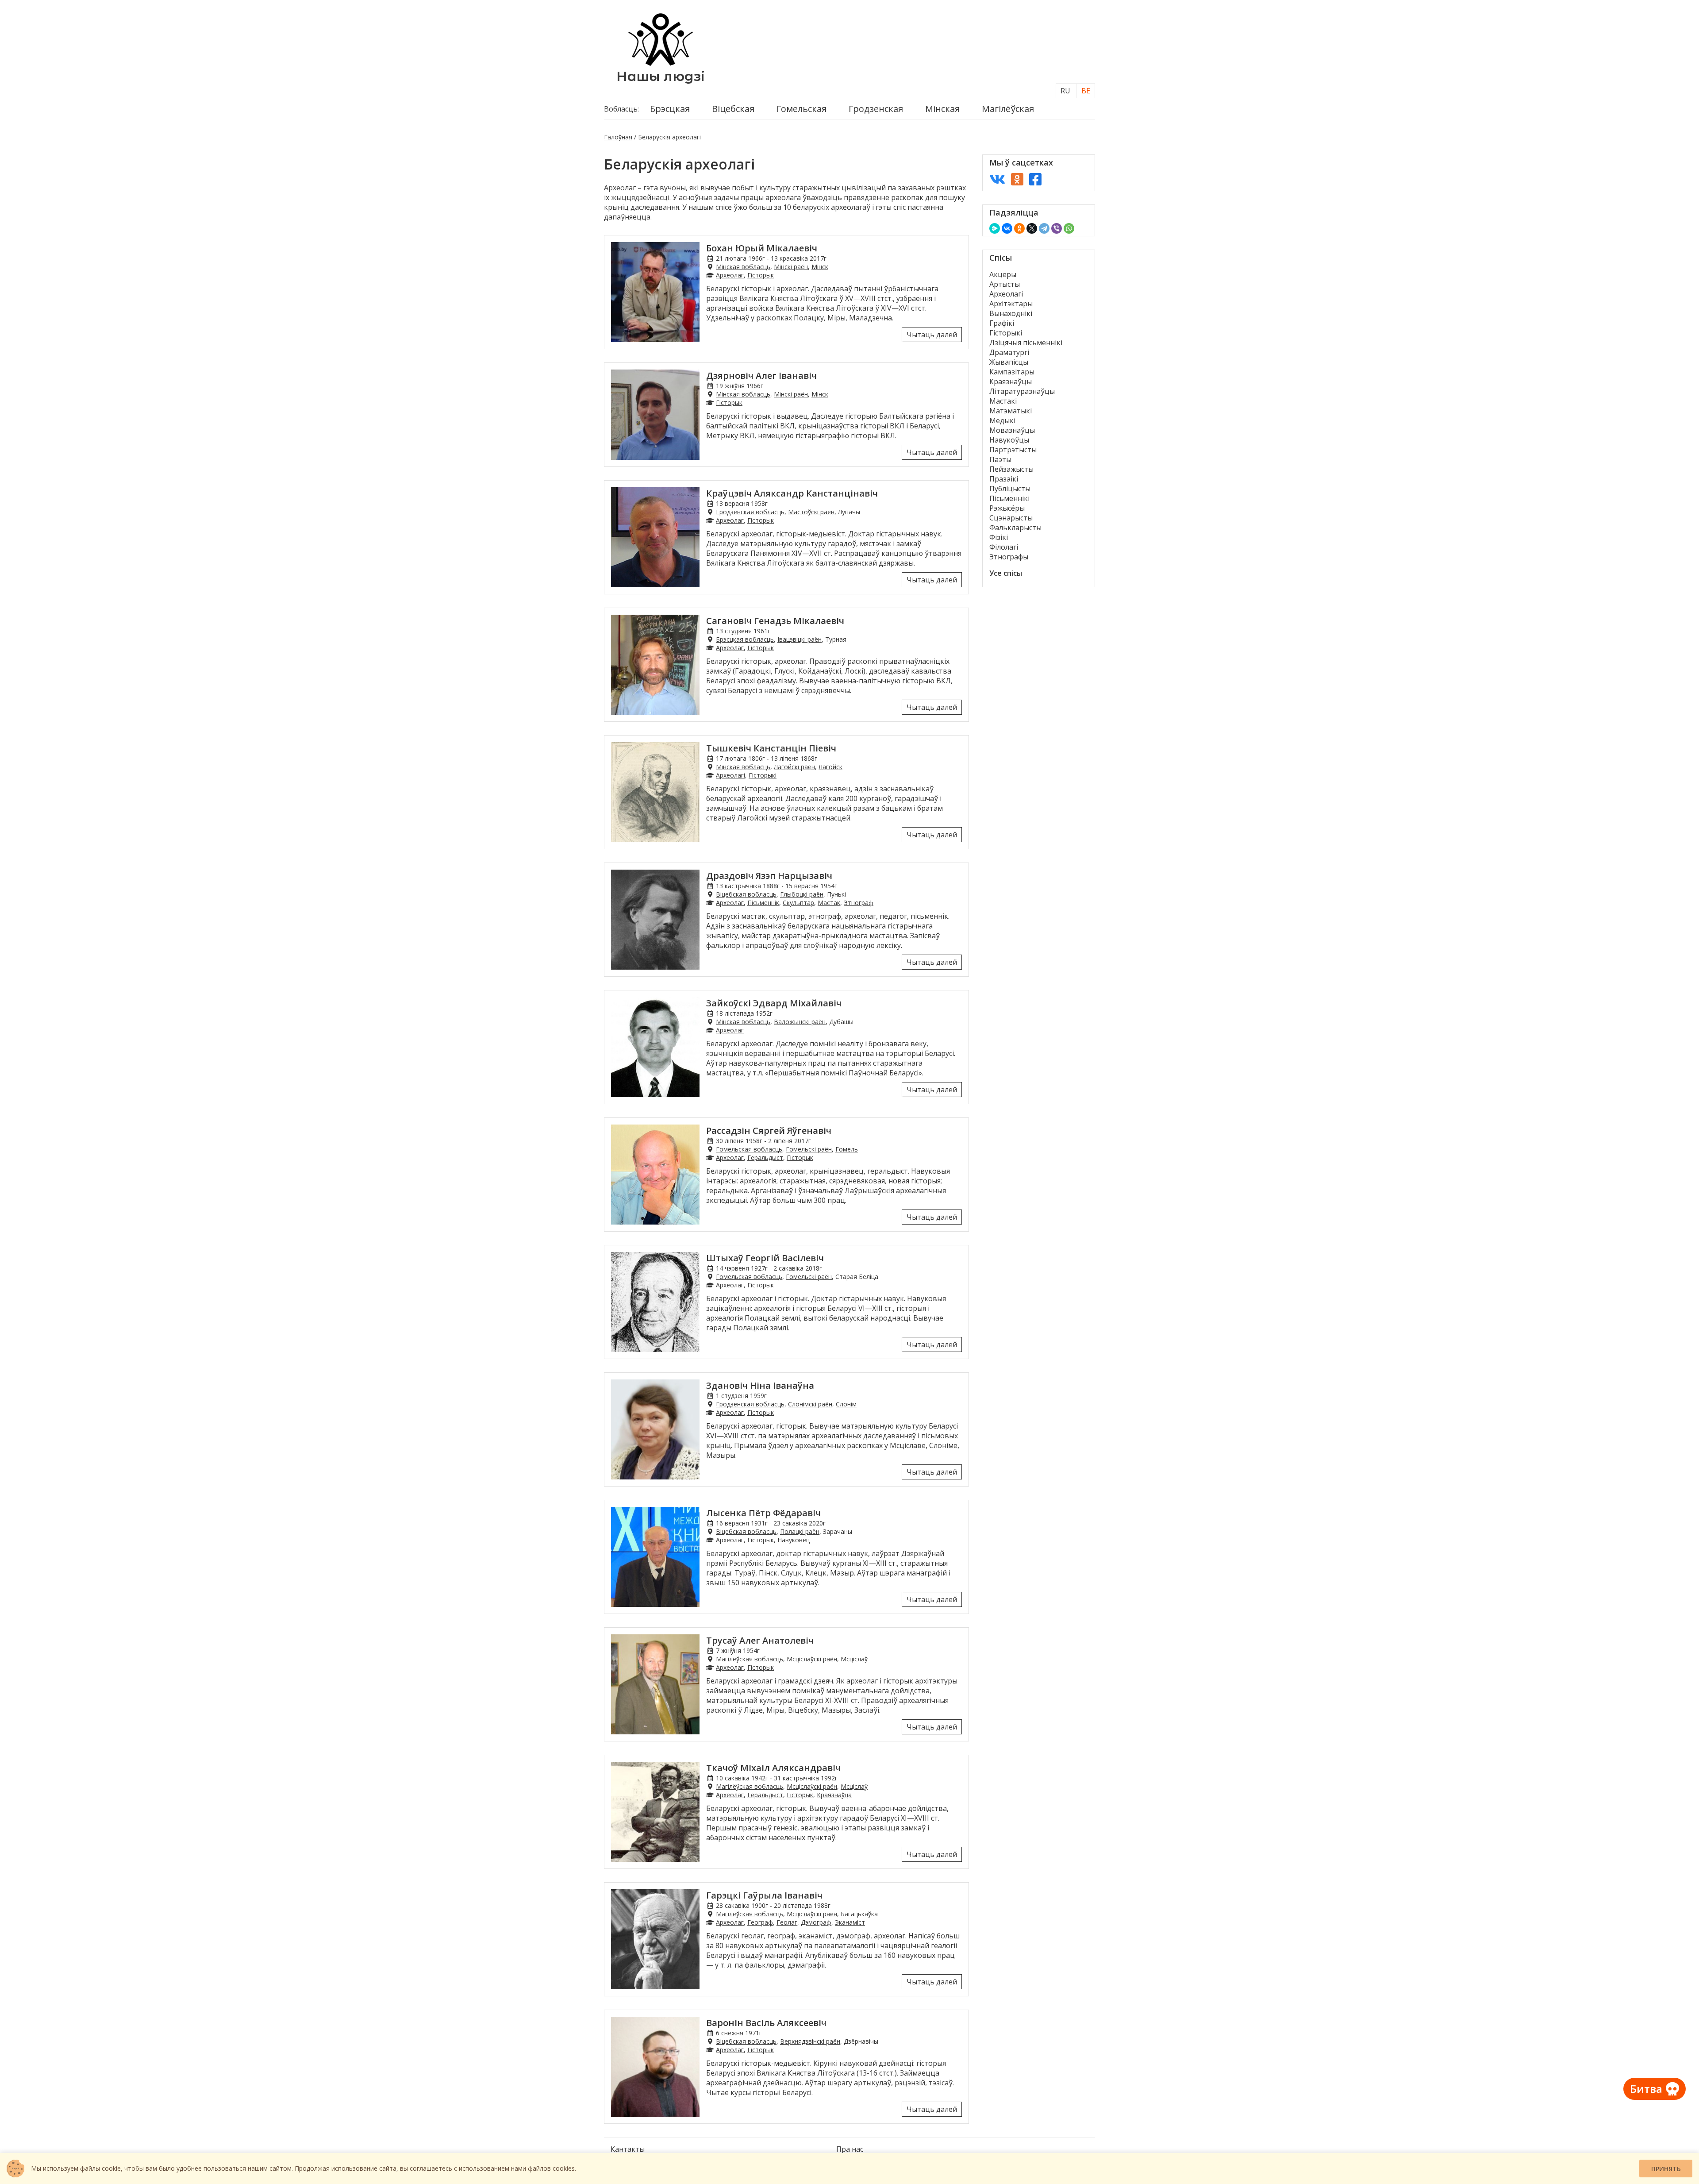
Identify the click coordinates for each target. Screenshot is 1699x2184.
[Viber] (1057, 228)
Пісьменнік (763, 903)
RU (1065, 91)
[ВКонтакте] (1007, 228)
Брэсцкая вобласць (745, 639)
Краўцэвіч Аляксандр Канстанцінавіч (792, 493)
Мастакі (1003, 401)
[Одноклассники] (1019, 228)
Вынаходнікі (1011, 313)
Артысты (1005, 284)
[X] (1032, 228)
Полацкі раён (800, 1531)
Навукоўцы (1009, 440)
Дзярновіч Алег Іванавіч (761, 376)
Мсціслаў (854, 1659)
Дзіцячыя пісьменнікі (1026, 343)
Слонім (846, 1404)
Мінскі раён (791, 267)
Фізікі (999, 537)
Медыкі (1002, 420)
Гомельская (801, 109)
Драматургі (1009, 352)
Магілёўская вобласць (750, 1659)
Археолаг (730, 275)
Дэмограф (816, 1922)
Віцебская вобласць (746, 894)
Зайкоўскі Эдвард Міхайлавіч (774, 1003)
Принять (1666, 2169)
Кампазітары (1012, 372)
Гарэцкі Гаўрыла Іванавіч (764, 1895)
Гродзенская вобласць (750, 512)
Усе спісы (1006, 573)
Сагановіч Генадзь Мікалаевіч (775, 621)
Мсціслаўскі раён (812, 1659)
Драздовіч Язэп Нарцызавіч (769, 876)
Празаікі (1004, 479)
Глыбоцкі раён (802, 894)
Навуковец (794, 1540)
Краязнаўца (834, 1795)
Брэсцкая (670, 109)
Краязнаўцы (1011, 381)
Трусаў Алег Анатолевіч (760, 1640)
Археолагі (730, 775)
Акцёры (1003, 274)
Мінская (942, 109)
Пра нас (850, 2149)
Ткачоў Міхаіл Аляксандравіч (773, 1768)
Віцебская (733, 109)
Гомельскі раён (809, 1149)
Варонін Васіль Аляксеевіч (766, 2023)
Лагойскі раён (794, 767)
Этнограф (859, 903)
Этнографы (1009, 557)
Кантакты (628, 2149)
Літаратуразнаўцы (1022, 391)
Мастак (829, 903)
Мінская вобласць (743, 267)
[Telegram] (1044, 228)
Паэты (1000, 459)
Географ (760, 1922)
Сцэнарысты (1011, 518)
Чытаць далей (932, 335)
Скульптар (798, 903)
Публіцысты (1010, 489)
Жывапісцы (1009, 362)
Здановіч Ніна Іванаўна (760, 1385)
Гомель (847, 1149)
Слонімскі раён (810, 1404)
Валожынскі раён (800, 1022)
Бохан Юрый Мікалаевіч (762, 248)
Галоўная (618, 137)
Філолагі (1004, 547)
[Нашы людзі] (661, 63)
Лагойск (830, 767)
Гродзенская (876, 109)
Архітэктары (1011, 304)
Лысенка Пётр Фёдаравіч (763, 1513)
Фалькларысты (1015, 528)
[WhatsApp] (1069, 228)
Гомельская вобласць (749, 1149)
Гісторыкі (763, 775)
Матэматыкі (1011, 411)
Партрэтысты (1013, 450)
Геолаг (787, 1922)
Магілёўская (1008, 109)
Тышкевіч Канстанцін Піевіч (771, 748)
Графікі (1002, 323)
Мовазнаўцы (1012, 430)
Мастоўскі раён (811, 512)
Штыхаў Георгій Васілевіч (765, 1258)
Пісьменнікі (1009, 498)
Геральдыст (765, 1157)
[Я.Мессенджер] (995, 228)
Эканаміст (850, 1922)
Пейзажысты (1011, 469)
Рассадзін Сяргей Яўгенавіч (769, 1131)
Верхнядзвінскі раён (810, 2041)
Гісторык (761, 275)
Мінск (820, 267)
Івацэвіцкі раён (800, 639)
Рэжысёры (1007, 508)
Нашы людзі (661, 76)
